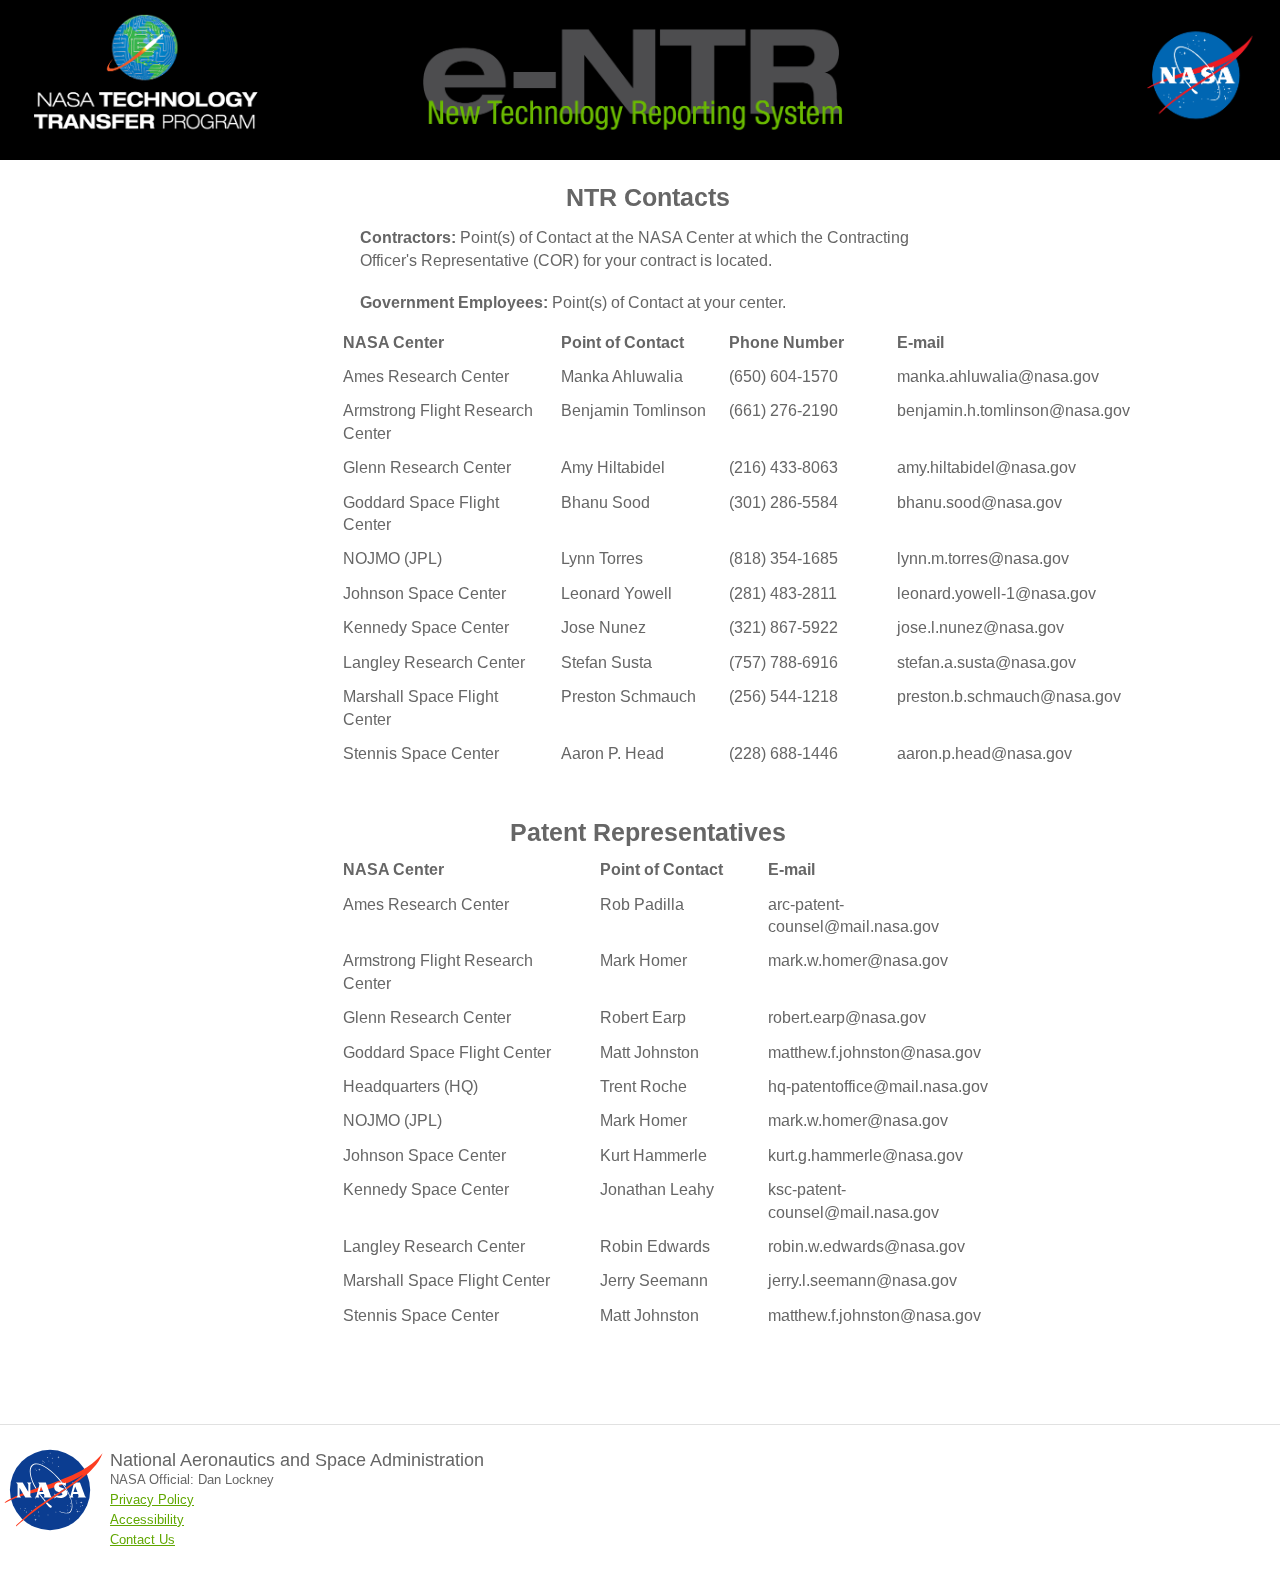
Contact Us (142, 1539)
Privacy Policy (152, 1499)
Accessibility (147, 1519)
